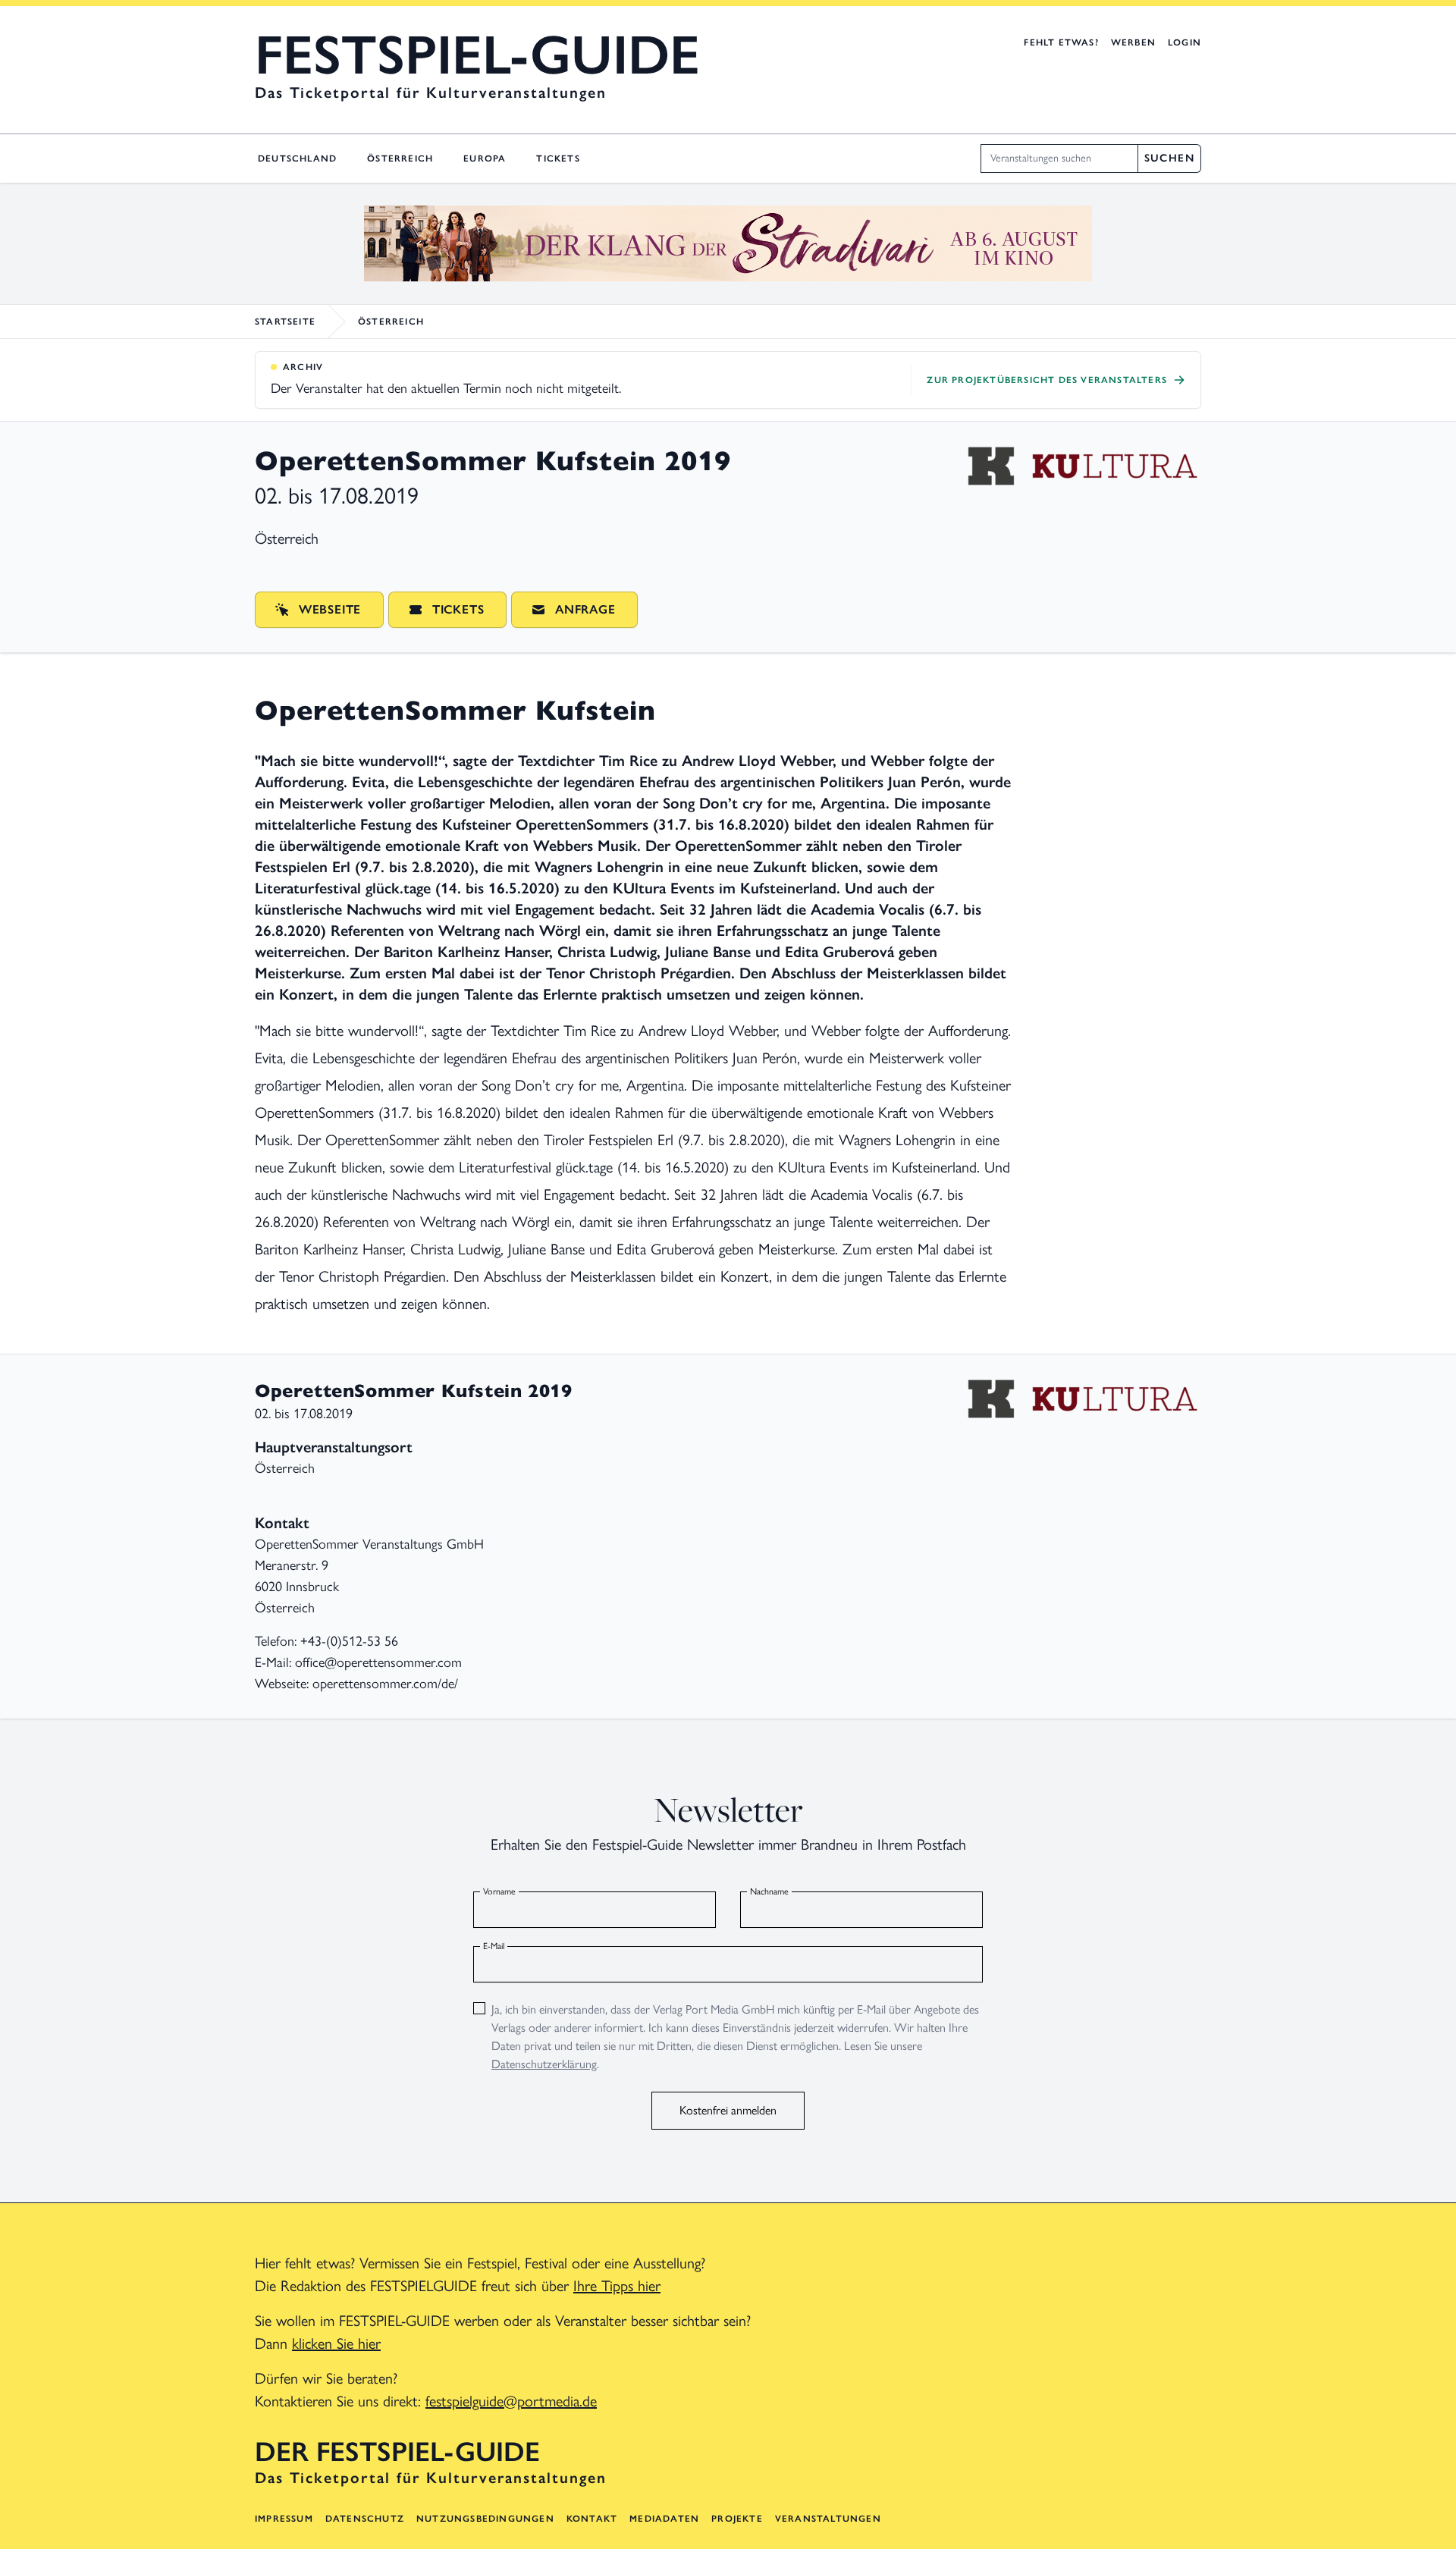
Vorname (499, 1891)
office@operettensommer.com (378, 1662)
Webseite (330, 609)
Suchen (1169, 158)
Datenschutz (365, 2519)
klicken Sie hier (336, 2343)
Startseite (285, 322)
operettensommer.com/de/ (385, 1684)
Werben (1133, 42)
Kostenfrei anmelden (728, 2110)
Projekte (737, 2519)
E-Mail (494, 1946)
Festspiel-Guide (477, 55)
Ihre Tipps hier (617, 2286)
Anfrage (585, 609)
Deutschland (297, 159)
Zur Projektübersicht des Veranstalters (1047, 380)
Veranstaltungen (828, 2519)
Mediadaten (664, 2519)
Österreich (400, 159)
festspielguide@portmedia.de (511, 2401)
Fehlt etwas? (1061, 42)
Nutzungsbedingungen (485, 2519)
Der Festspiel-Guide (397, 2452)
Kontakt (592, 2519)
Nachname (769, 1891)
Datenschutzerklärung (544, 2064)
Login (1185, 42)
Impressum (284, 2519)
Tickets (558, 159)
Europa (485, 159)
